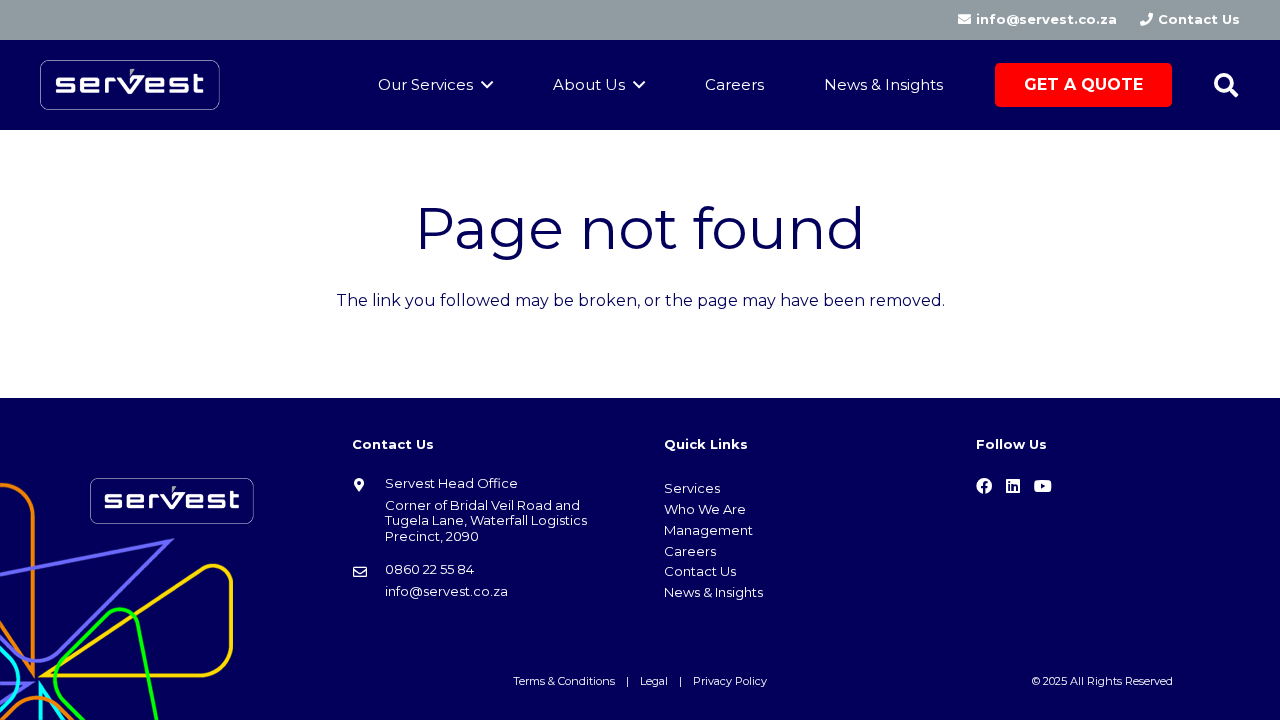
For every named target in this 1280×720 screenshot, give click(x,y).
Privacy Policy (730, 681)
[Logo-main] (130, 85)
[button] (1225, 85)
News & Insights (713, 592)
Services (692, 488)
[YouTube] (1043, 486)
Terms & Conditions (564, 681)
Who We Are (705, 509)
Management (708, 530)
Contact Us (700, 571)
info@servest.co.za (446, 591)
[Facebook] (984, 486)
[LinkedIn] (1013, 486)
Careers (690, 551)
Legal (654, 681)
